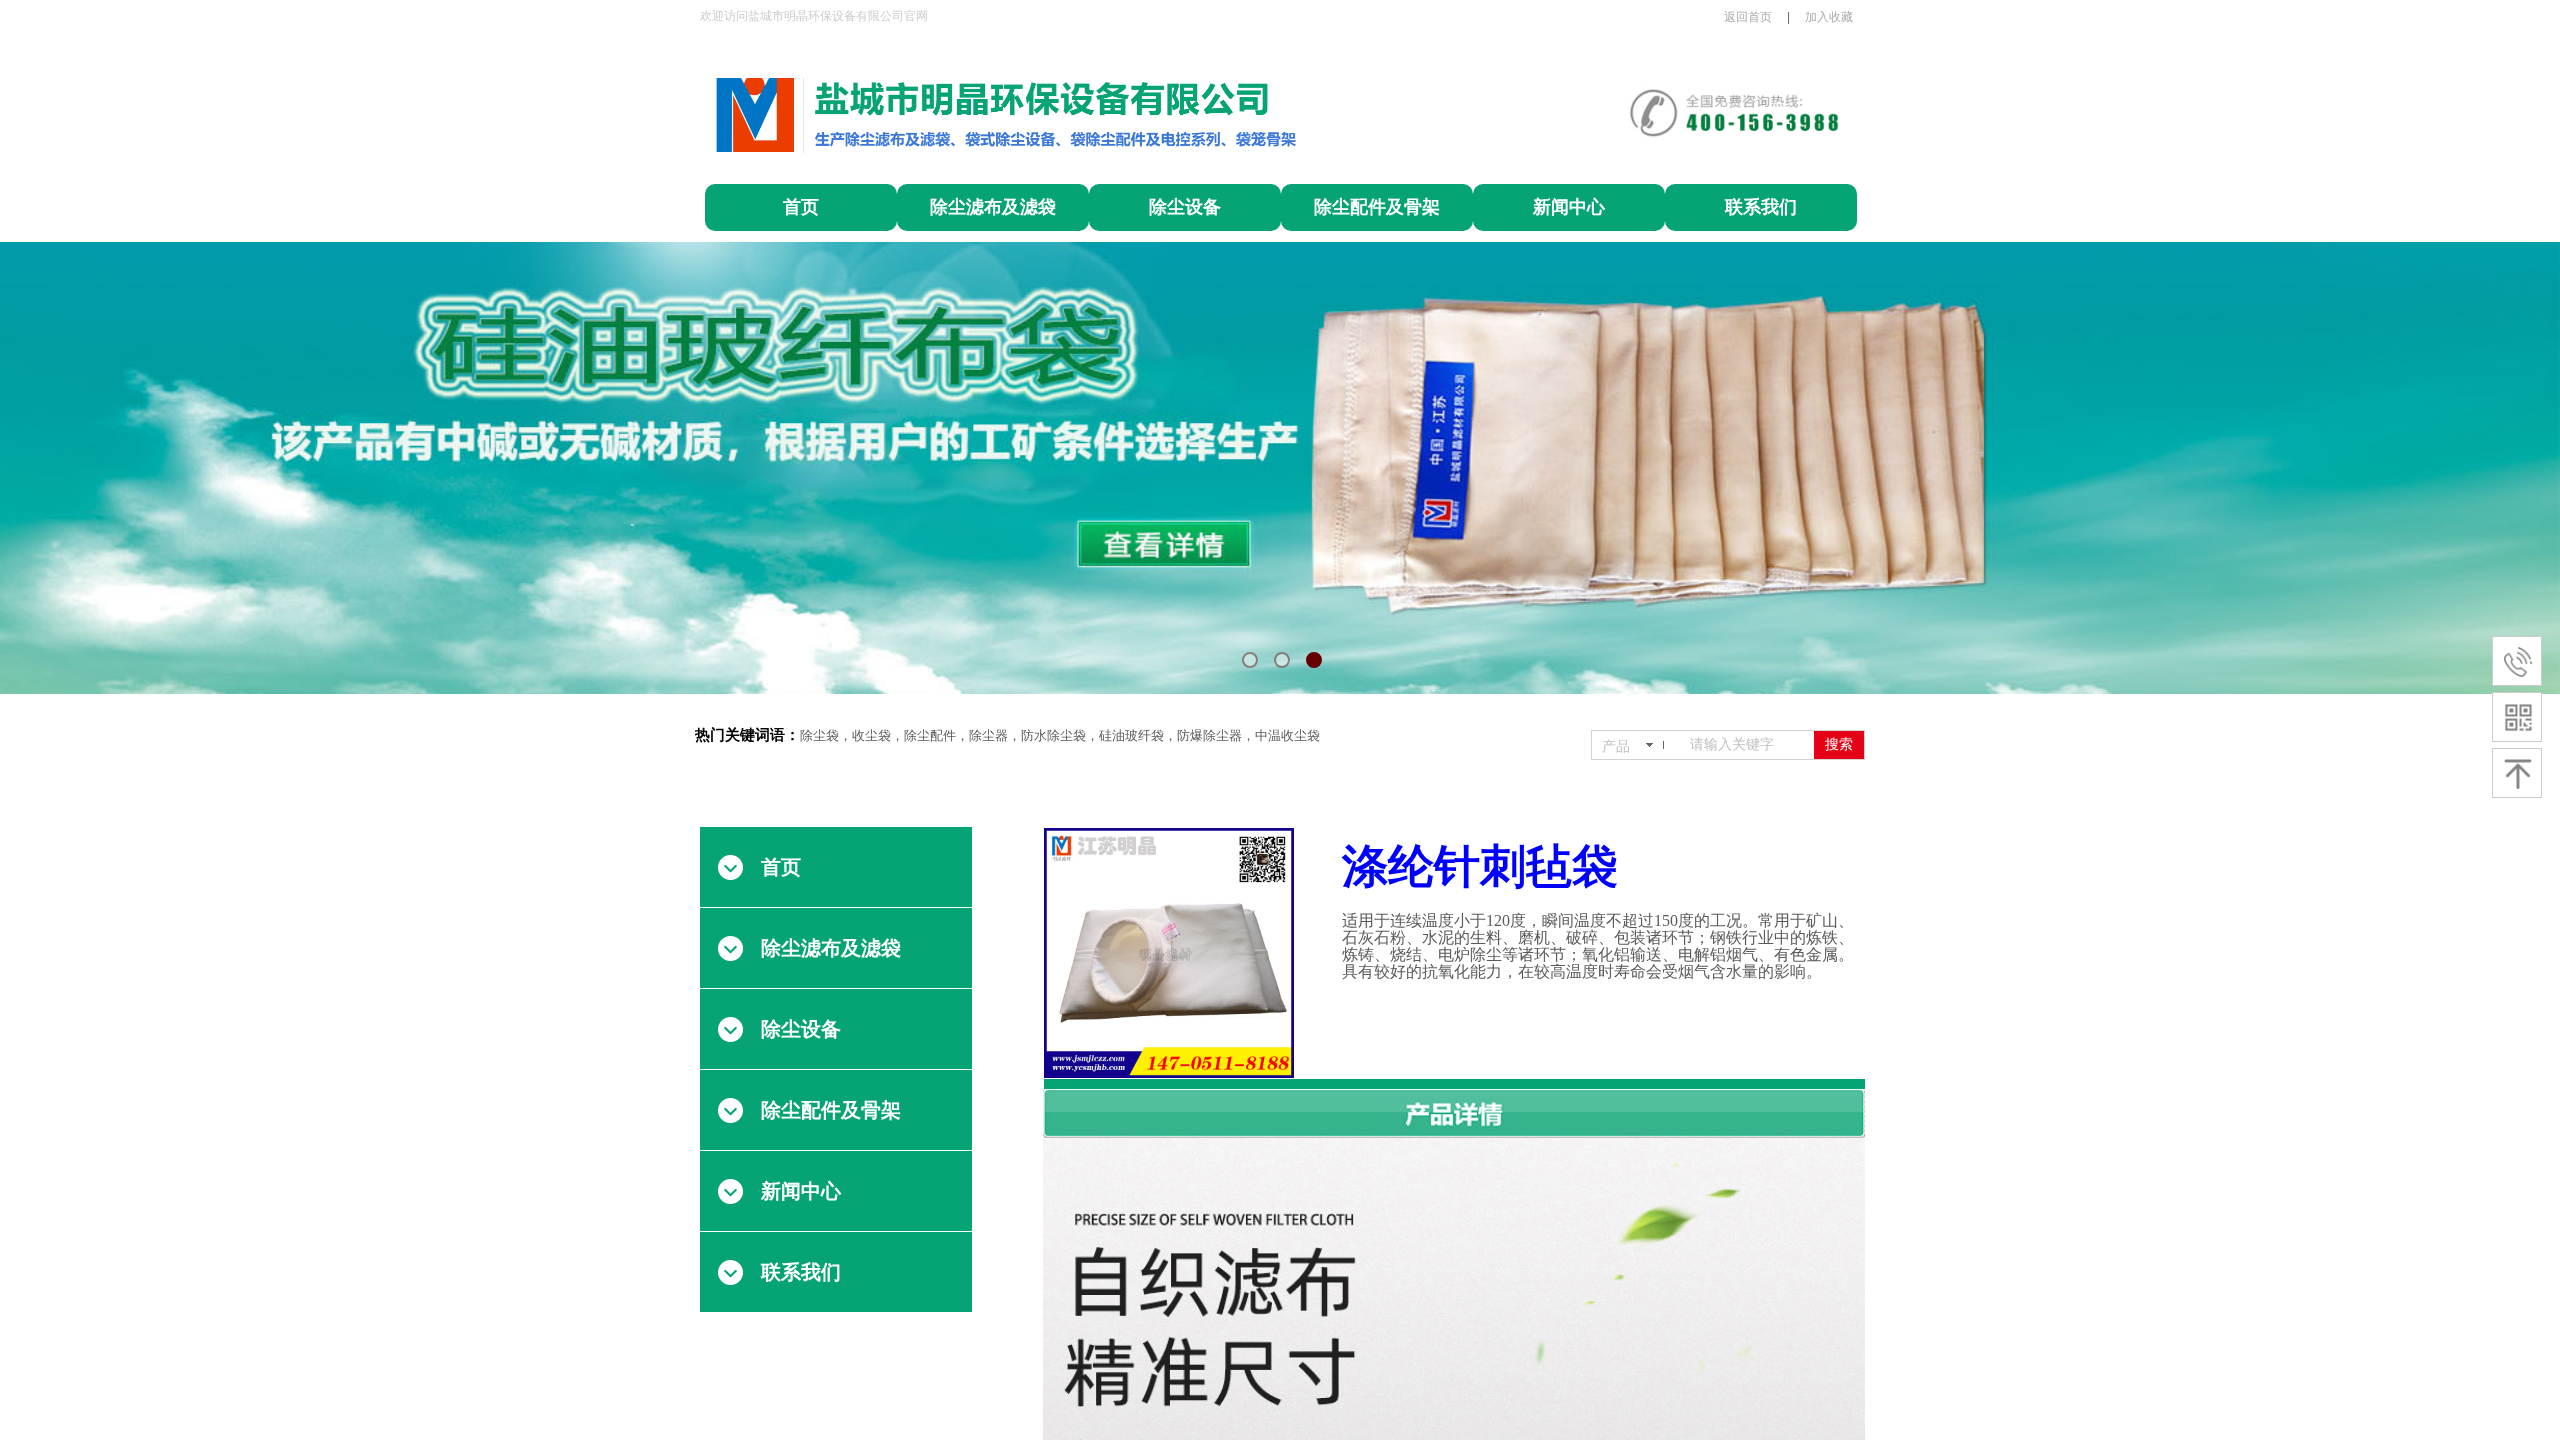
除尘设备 (1185, 207)
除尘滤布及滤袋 (993, 207)
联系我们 (1761, 207)
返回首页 (1748, 17)
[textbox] (1748, 745)
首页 (801, 207)
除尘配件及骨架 (1377, 207)
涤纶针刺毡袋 (1480, 866)
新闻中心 (1569, 207)
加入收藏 (1829, 17)
